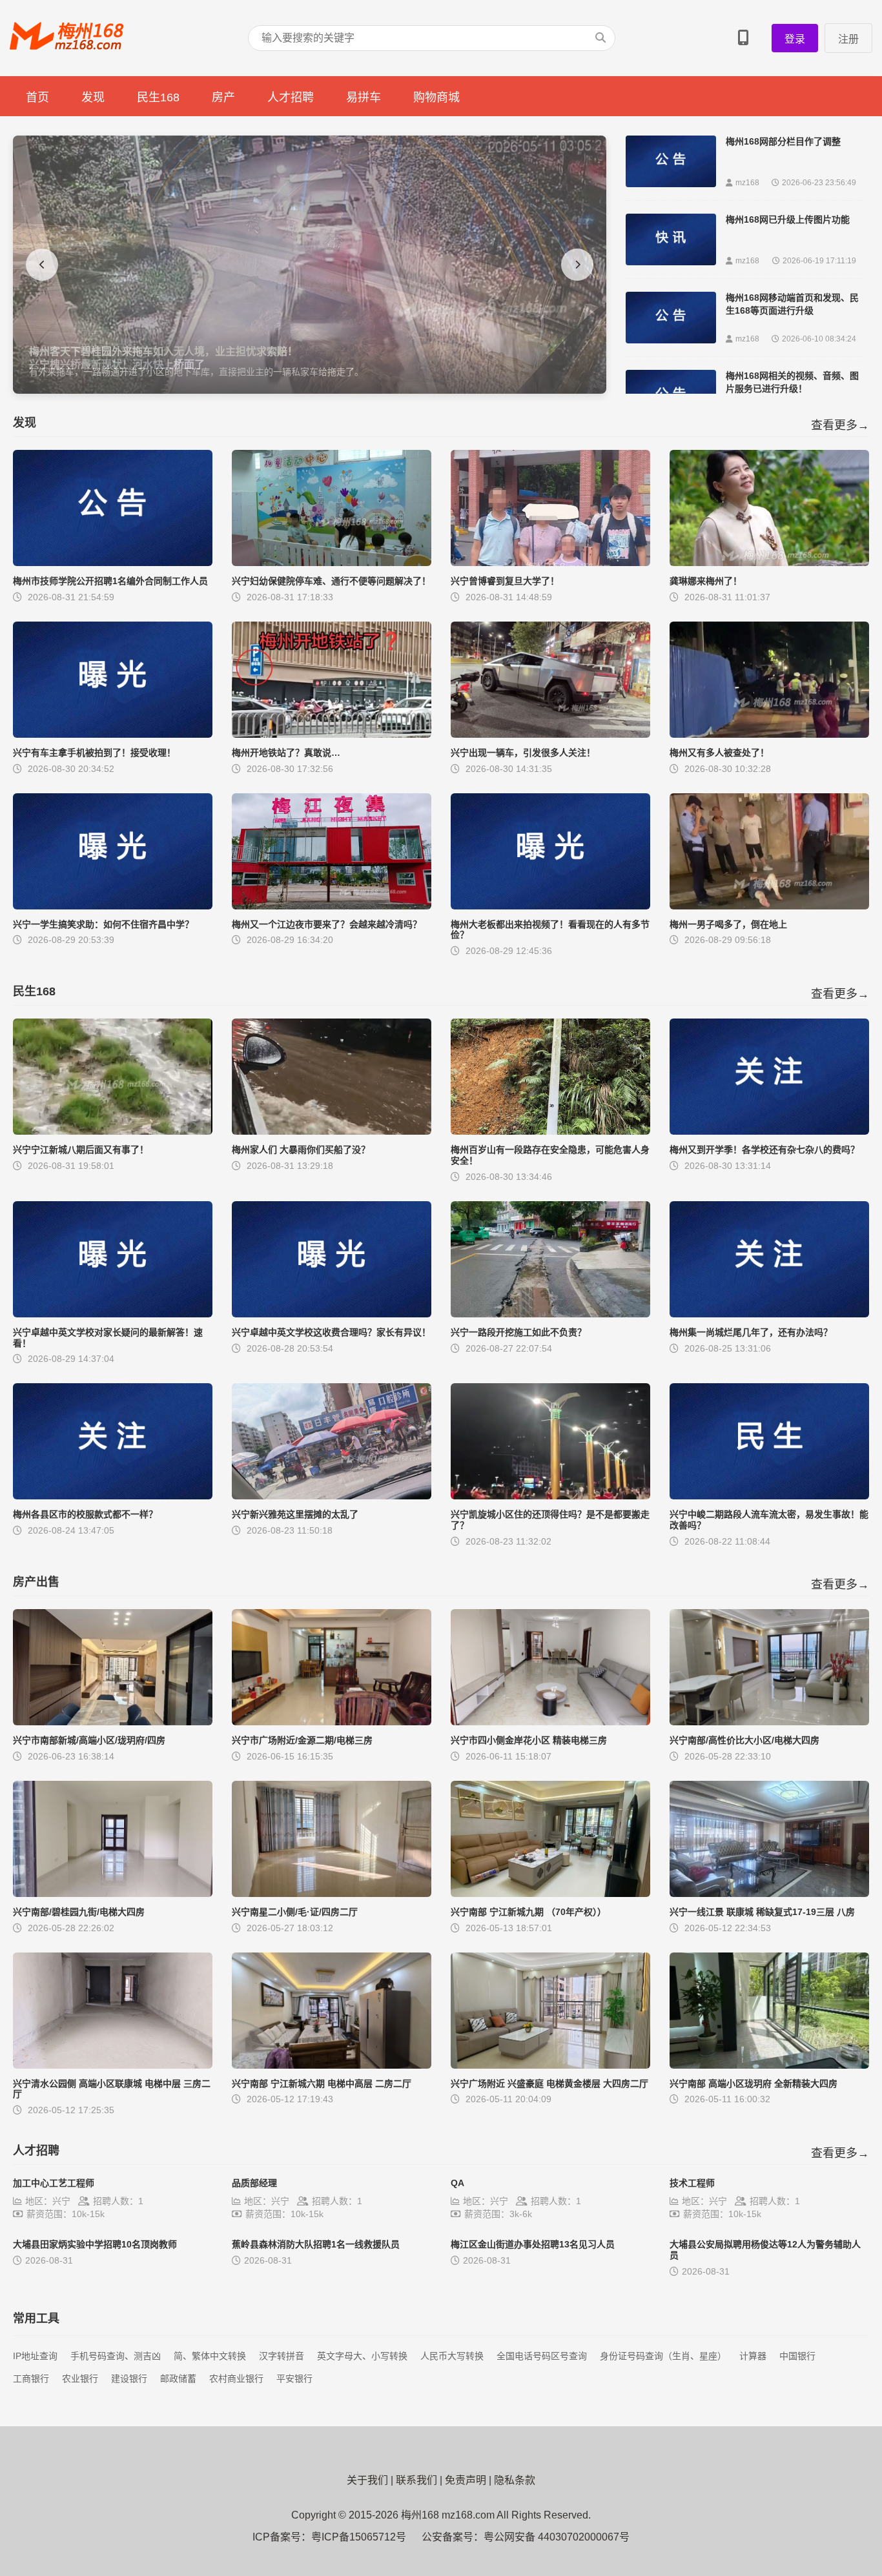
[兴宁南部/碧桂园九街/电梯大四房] (113, 1893)
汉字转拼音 (282, 2356)
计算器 (753, 2356)
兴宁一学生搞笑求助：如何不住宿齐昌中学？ (103, 924)
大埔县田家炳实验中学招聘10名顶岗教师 (95, 2244)
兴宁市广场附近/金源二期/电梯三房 (302, 1740)
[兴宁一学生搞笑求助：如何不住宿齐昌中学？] (113, 906)
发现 (93, 97)
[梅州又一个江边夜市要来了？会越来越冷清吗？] (332, 906)
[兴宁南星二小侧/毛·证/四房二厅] (332, 1893)
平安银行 (294, 2378)
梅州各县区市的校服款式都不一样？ (85, 1514)
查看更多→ (840, 425)
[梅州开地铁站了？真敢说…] (332, 734)
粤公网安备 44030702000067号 (557, 2537)
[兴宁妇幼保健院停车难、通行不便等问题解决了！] (332, 563)
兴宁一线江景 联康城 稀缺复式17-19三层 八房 (762, 1912)
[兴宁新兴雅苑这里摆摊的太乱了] (332, 1496)
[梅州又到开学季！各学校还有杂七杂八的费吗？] (769, 1131)
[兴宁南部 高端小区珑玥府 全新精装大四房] (769, 2065)
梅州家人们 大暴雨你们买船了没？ (301, 1150)
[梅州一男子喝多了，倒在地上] (769, 906)
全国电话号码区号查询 (542, 2356)
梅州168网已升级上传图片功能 (788, 219)
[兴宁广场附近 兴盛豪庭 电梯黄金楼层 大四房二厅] (550, 2065)
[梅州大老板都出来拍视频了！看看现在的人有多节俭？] (550, 906)
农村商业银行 (236, 2378)
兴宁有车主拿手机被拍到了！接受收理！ (94, 753)
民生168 (158, 97)
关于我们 (367, 2480)
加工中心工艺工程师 (54, 2183)
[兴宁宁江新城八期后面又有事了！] (113, 1131)
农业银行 (80, 2378)
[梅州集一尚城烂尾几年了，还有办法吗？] (769, 1314)
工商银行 (31, 2378)
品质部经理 (254, 2183)
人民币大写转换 (452, 2356)
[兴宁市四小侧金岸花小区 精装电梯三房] (550, 1722)
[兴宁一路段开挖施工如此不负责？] (550, 1314)
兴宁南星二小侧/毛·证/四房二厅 (295, 1912)
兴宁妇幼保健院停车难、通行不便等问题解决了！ (331, 581)
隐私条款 (515, 2480)
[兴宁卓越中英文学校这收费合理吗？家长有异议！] (332, 1314)
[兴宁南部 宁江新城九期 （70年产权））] (550, 1893)
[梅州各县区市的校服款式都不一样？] (113, 1496)
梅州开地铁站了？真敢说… (286, 753)
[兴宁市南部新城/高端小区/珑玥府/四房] (113, 1722)
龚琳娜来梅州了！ (706, 581)
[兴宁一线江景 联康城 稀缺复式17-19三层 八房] (769, 1893)
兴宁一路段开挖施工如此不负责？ (518, 1332)
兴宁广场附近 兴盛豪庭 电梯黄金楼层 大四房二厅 (549, 2084)
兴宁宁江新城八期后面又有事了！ (81, 1150)
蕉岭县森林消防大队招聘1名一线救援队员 (316, 2244)
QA (457, 2183)
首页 (37, 97)
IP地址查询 (35, 2356)
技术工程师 (692, 2183)
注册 (848, 39)
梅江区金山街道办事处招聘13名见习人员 (533, 2244)
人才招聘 (291, 97)
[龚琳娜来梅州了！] (769, 563)
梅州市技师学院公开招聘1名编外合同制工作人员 (110, 581)
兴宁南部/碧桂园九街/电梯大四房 (79, 1912)
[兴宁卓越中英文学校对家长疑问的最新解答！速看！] (113, 1314)
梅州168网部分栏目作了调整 (783, 141)
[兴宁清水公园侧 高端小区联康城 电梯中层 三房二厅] (113, 2065)
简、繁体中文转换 (210, 2356)
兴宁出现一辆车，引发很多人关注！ (523, 753)
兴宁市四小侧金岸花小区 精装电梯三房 (529, 1740)
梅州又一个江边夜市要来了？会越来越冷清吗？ (327, 924)
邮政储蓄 (178, 2378)
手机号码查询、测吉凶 (116, 2356)
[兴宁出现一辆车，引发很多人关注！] (550, 734)
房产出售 (36, 1582)
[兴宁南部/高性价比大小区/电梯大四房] (769, 1722)
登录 (795, 39)
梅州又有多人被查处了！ (719, 753)
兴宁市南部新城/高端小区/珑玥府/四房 (89, 1740)
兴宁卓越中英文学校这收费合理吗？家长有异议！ (331, 1332)
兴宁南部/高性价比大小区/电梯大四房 (744, 1740)
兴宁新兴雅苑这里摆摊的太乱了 (295, 1514)
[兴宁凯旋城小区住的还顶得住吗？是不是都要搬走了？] (550, 1496)
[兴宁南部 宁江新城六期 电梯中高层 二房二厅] (332, 2065)
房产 (223, 97)
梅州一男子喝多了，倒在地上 (728, 924)
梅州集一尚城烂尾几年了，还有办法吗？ (751, 1332)
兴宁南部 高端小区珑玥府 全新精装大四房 (754, 2084)
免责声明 (466, 2480)
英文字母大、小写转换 (362, 2356)
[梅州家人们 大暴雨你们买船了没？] (332, 1131)
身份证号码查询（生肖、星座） (663, 2356)
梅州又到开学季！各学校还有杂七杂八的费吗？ (764, 1150)
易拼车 (364, 97)
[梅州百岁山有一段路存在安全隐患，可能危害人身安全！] (550, 1131)
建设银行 (129, 2378)
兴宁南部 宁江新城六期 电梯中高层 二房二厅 (322, 2084)
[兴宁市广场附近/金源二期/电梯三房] (332, 1722)
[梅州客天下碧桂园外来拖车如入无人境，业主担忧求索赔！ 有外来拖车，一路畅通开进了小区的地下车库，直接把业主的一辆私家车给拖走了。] (310, 390)
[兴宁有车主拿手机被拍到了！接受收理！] (113, 734)
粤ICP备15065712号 (359, 2537)
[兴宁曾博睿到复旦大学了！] (550, 563)
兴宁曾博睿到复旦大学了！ (505, 581)
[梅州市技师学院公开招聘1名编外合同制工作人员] (113, 563)
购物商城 (436, 97)
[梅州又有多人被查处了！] (769, 734)
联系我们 (416, 2480)
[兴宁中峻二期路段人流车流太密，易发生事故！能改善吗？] (769, 1496)
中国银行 (797, 2356)
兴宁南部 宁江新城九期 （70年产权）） (528, 1912)
